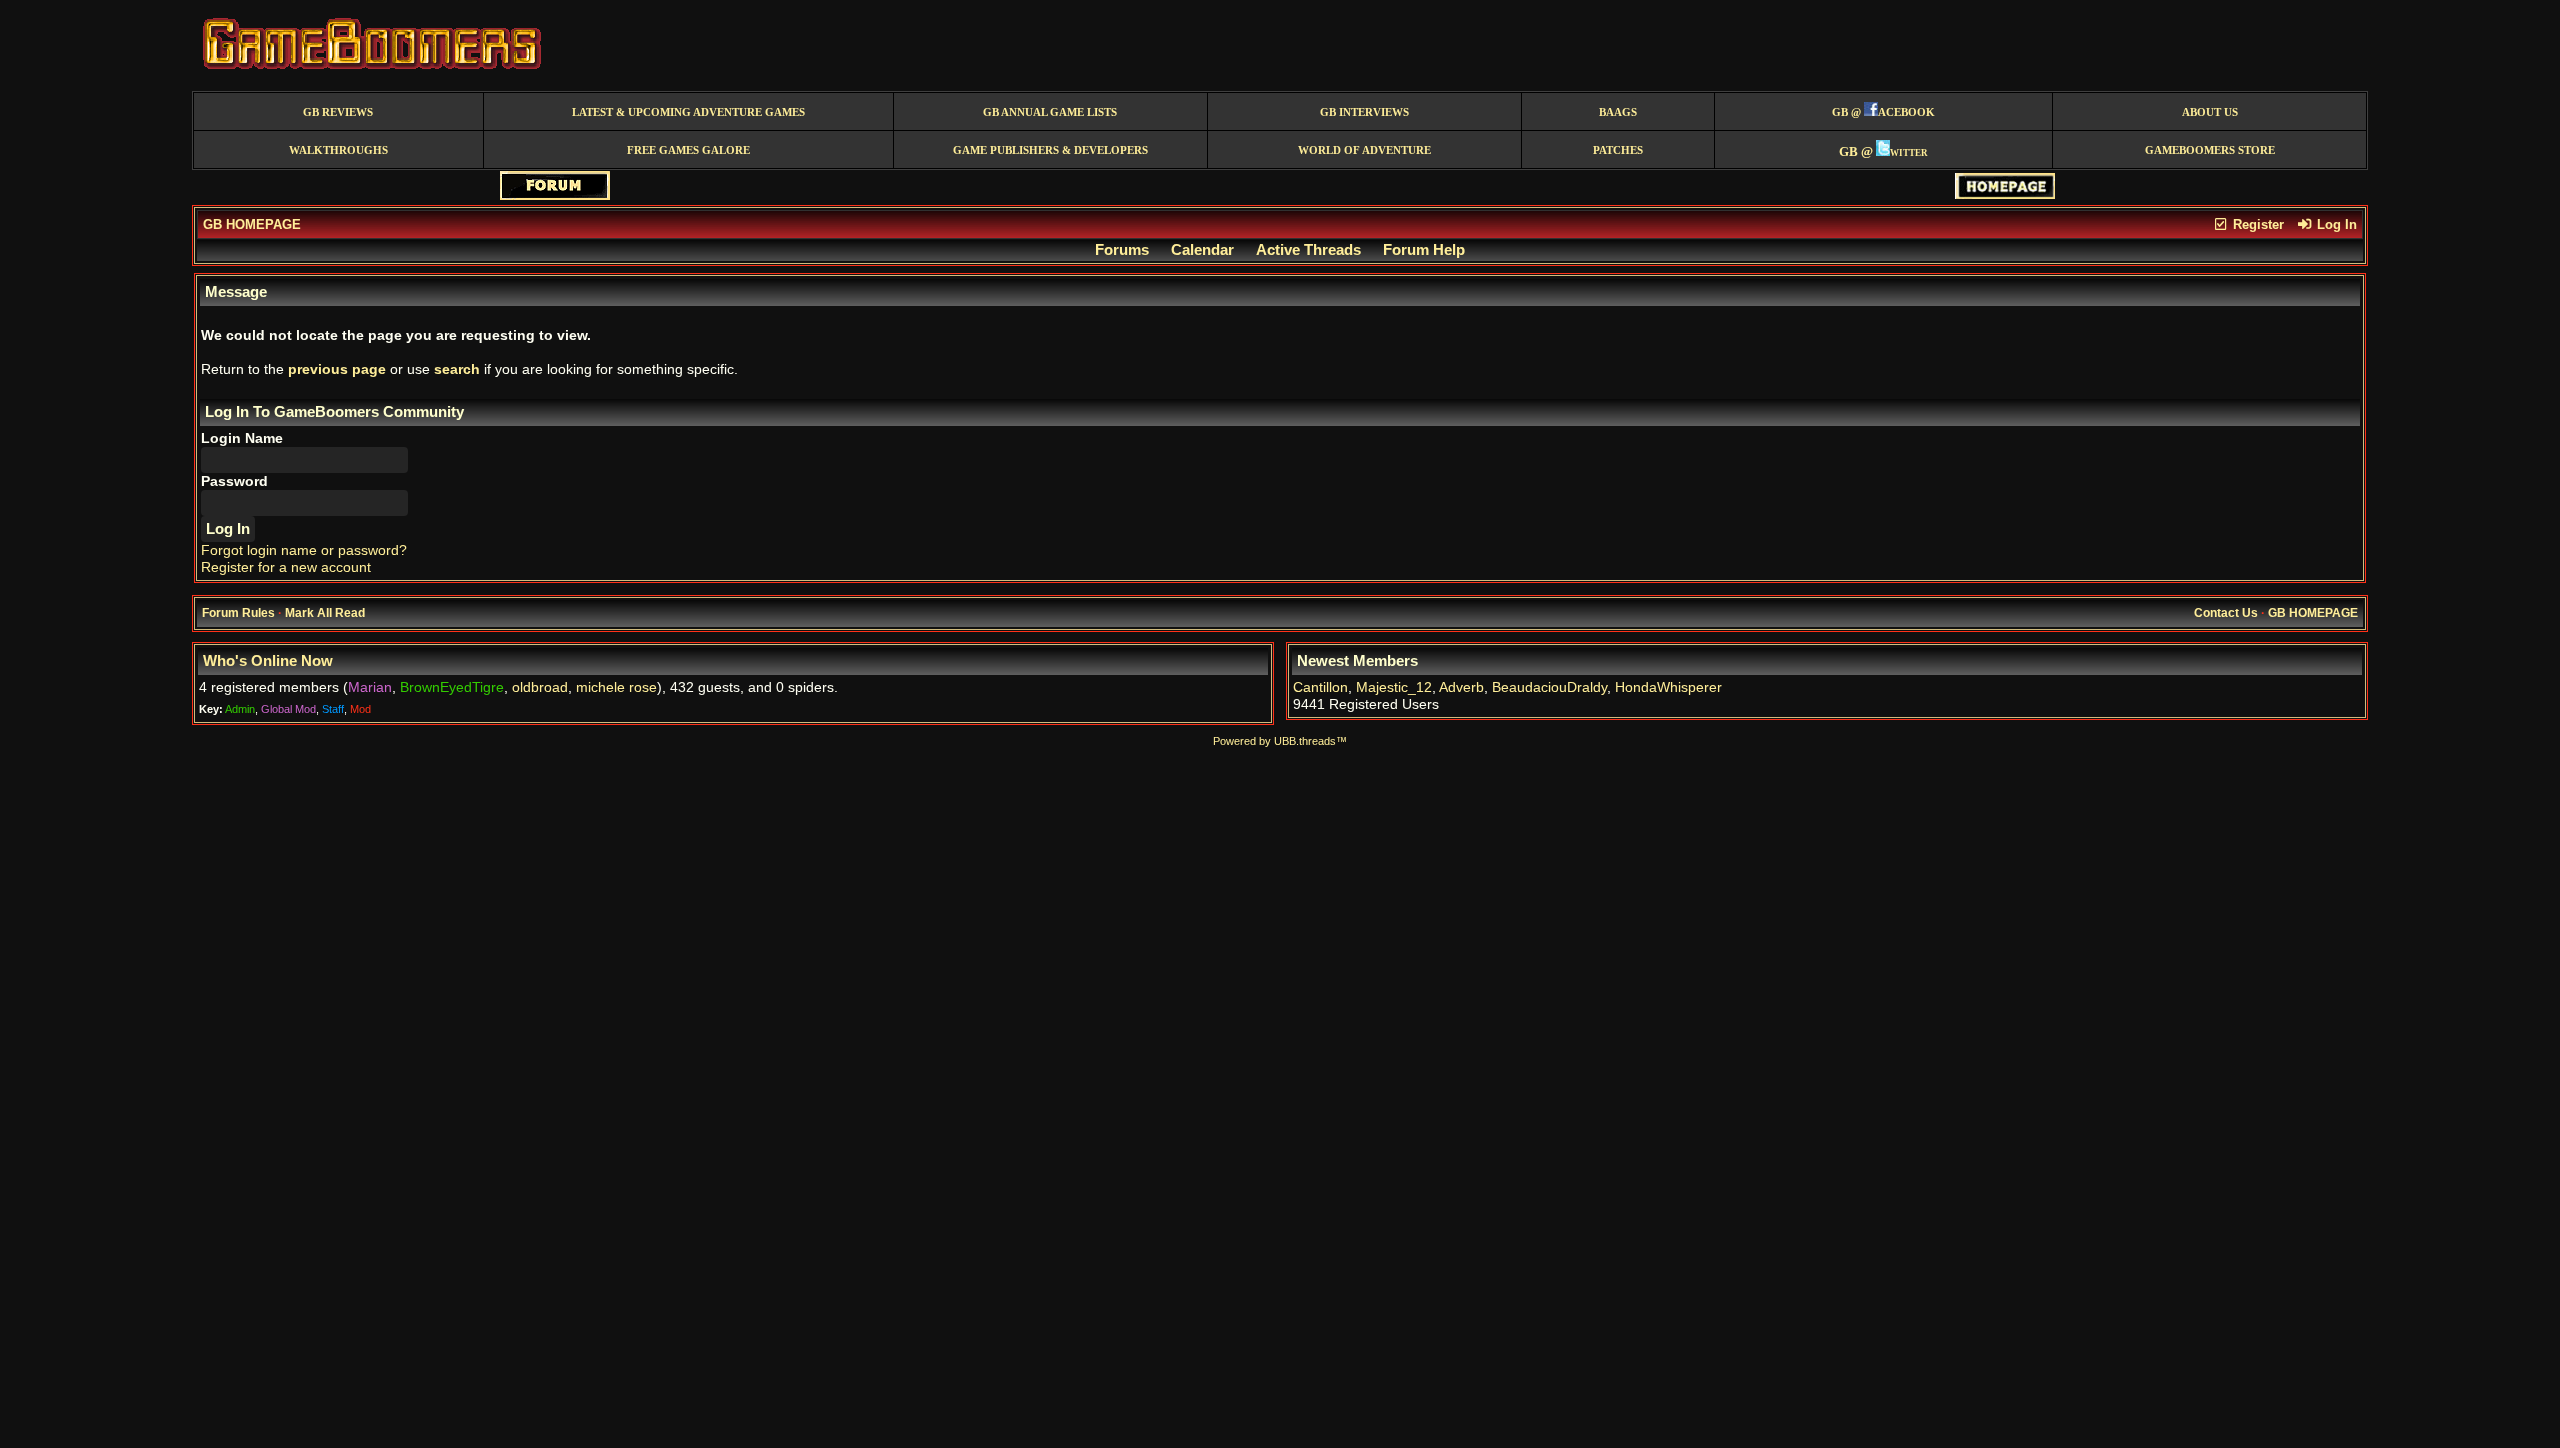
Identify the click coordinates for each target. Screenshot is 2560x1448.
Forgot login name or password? (304, 550)
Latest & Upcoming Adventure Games (688, 112)
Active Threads (1308, 250)
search (457, 369)
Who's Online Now (268, 661)
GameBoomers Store (2210, 150)
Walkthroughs (338, 150)
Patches (1618, 150)
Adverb (1461, 687)
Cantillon (1320, 687)
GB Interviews (1364, 112)
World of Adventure (1364, 150)
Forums (1122, 250)
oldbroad (540, 687)
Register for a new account (286, 567)
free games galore (688, 150)
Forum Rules (238, 613)
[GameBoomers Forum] (555, 195)
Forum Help (1424, 250)
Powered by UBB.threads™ (1280, 741)
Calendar (1202, 250)
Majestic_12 (1394, 687)
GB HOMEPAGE (252, 224)
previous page (337, 369)
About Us (2210, 112)
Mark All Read (325, 613)
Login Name (242, 438)
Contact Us (2226, 613)
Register (2256, 224)
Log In (2335, 224)
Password (234, 481)
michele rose (616, 687)
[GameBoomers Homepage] (2005, 194)
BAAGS (1618, 112)
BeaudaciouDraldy (1549, 687)
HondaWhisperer (1668, 687)
